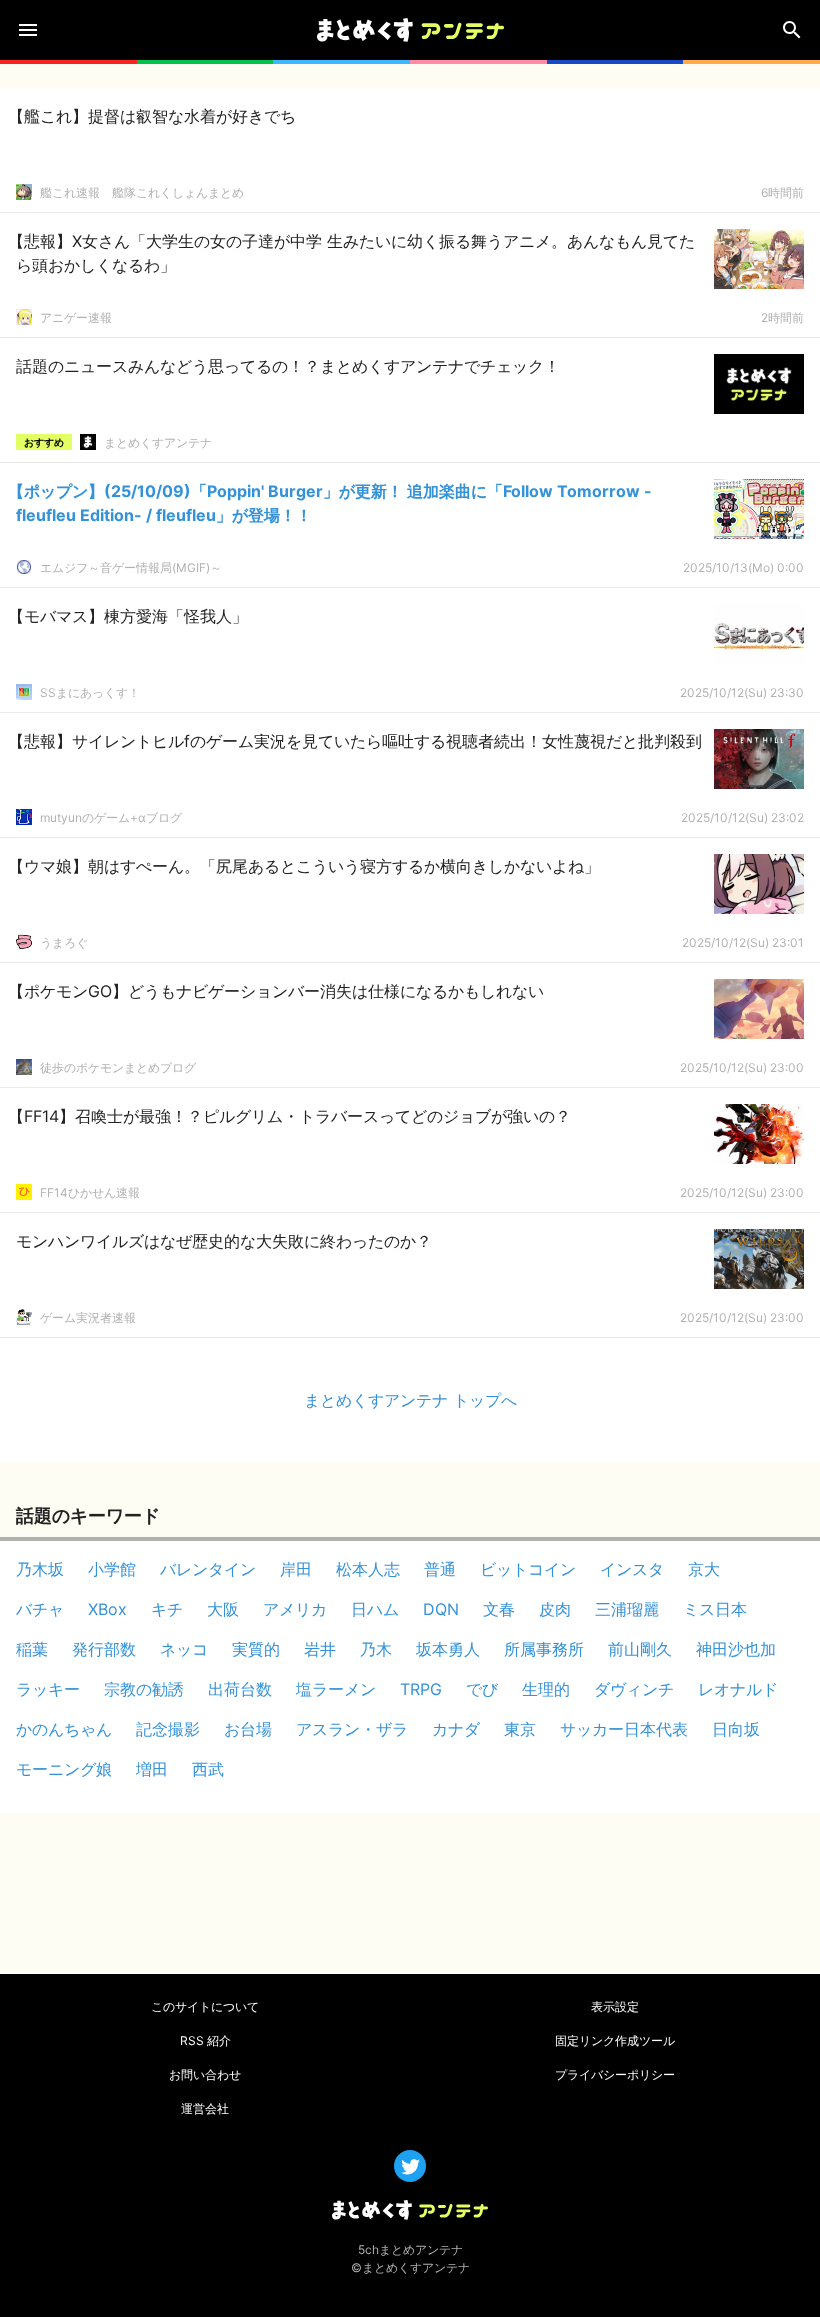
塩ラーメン (336, 1689)
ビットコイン (528, 1569)
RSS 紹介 (205, 2040)
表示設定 (615, 2006)
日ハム (375, 1609)
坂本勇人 (448, 1649)
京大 (704, 1569)
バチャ (40, 1609)
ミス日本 (715, 1609)
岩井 (320, 1649)
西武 (208, 1769)
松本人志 (368, 1569)
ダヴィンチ (634, 1689)
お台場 (248, 1729)
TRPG (421, 1689)
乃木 (376, 1649)
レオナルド (738, 1689)
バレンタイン (208, 1569)
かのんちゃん (64, 1729)
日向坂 (736, 1729)
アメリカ (295, 1609)
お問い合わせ (205, 2074)
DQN (441, 1609)
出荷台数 (240, 1689)
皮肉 (555, 1609)
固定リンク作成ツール (615, 2040)
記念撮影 (168, 1729)
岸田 (296, 1569)
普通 (440, 1569)
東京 (520, 1729)
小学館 (112, 1569)
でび (482, 1689)
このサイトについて (205, 2006)
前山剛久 (640, 1649)
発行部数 (104, 1649)
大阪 (223, 1609)
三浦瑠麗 (627, 1609)
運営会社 (205, 2108)
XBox (107, 1609)
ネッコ (184, 1649)
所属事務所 (544, 1649)
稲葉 (32, 1649)
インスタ (632, 1569)
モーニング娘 (64, 1769)
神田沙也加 (736, 1649)
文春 (499, 1609)
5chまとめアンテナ (410, 2249)
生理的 (546, 1689)
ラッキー (48, 1689)
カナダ (456, 1729)
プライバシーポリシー (615, 2074)
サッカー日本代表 (624, 1729)
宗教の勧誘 (144, 1689)
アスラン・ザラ (352, 1729)
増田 (152, 1769)
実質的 (256, 1649)
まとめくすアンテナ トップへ (410, 1400)
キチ (167, 1609)
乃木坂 (40, 1569)
